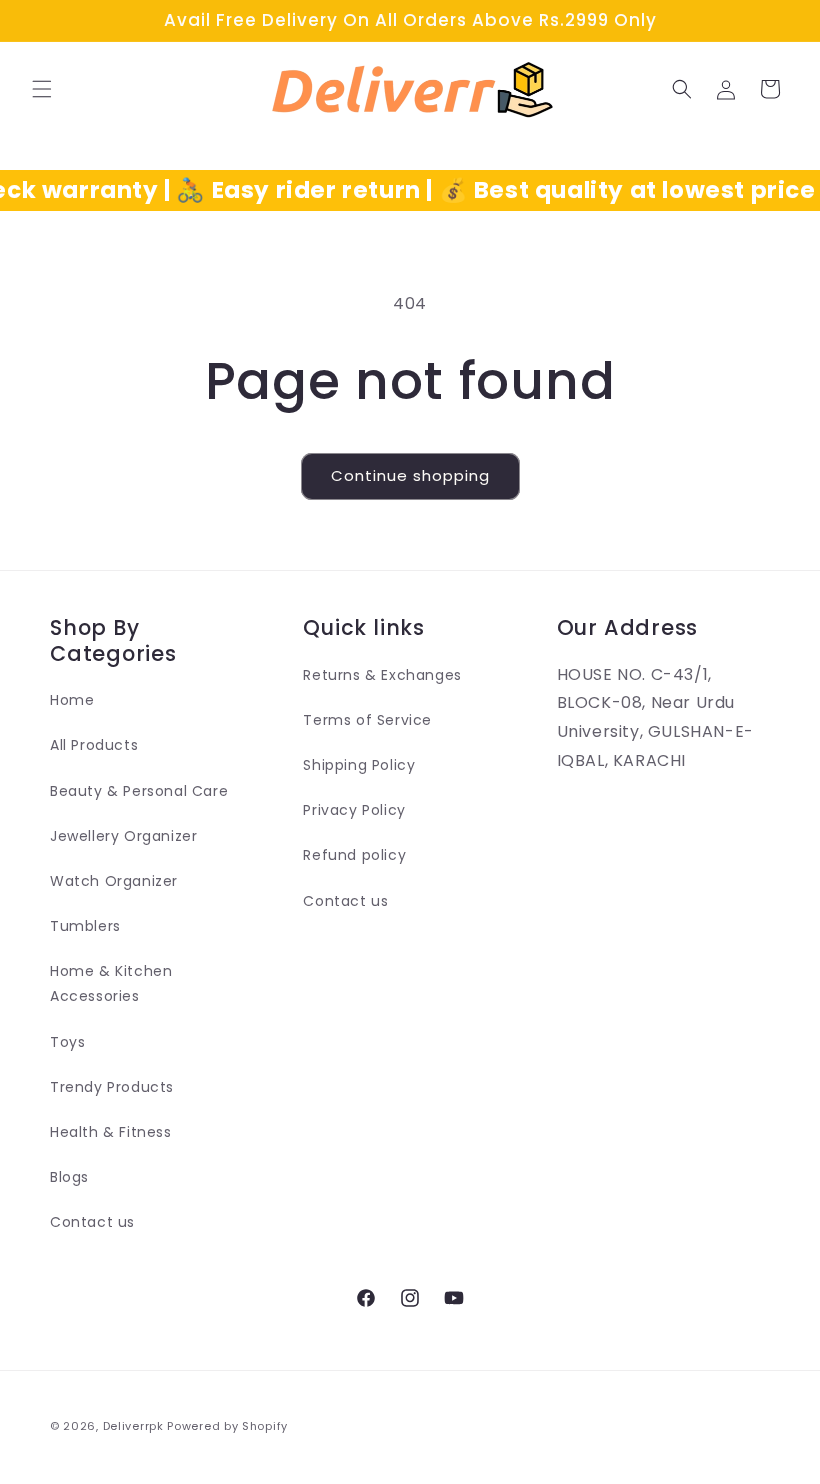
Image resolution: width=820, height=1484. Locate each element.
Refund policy (354, 855)
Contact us (92, 1222)
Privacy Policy (354, 810)
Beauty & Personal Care (139, 791)
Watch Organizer (114, 881)
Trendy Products (112, 1087)
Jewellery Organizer (123, 836)
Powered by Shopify (227, 1426)
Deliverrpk (133, 1426)
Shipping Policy (359, 765)
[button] (42, 89)
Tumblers (85, 926)
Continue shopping (410, 475)
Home (72, 700)
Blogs (69, 1177)
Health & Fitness (111, 1132)
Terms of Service (367, 720)
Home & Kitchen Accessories (111, 983)
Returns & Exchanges (382, 675)
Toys (67, 1042)
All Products (94, 745)
